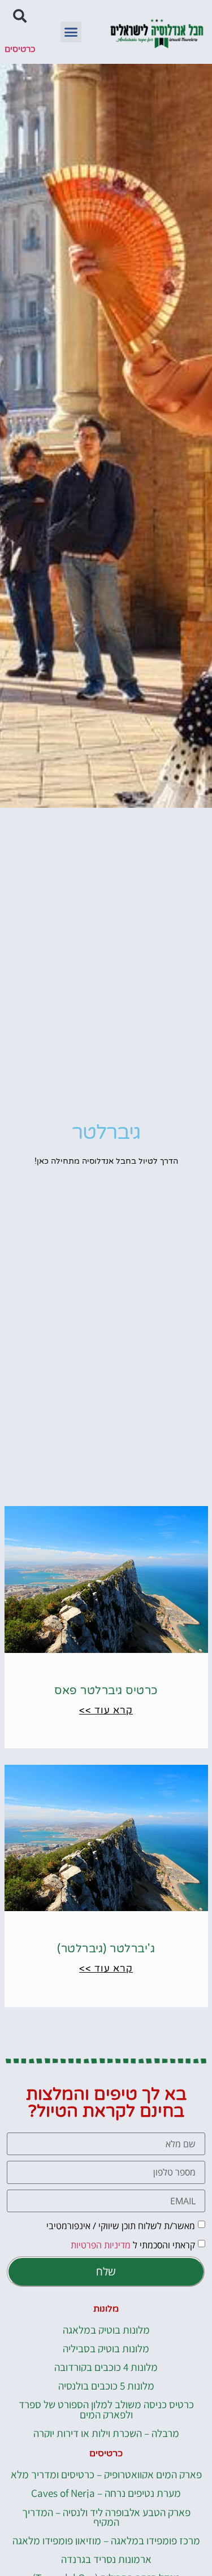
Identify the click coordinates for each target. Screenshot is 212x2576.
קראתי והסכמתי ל (133, 2245)
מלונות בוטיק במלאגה (106, 2329)
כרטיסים (20, 49)
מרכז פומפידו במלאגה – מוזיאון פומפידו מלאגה (106, 2540)
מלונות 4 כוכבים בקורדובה (106, 2367)
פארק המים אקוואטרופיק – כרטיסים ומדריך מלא (106, 2474)
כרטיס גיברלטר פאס (106, 1691)
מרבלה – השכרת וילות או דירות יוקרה (106, 2433)
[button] (71, 32)
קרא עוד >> (106, 1710)
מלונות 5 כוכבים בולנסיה (106, 2385)
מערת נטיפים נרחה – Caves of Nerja (106, 2493)
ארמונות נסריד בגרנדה (106, 2559)
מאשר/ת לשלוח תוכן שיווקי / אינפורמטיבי (121, 2226)
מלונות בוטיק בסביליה (106, 2348)
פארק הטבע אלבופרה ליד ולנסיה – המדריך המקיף (106, 2517)
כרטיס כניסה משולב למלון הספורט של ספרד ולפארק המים (106, 2409)
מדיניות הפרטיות (101, 2245)
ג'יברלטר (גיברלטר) (106, 1949)
